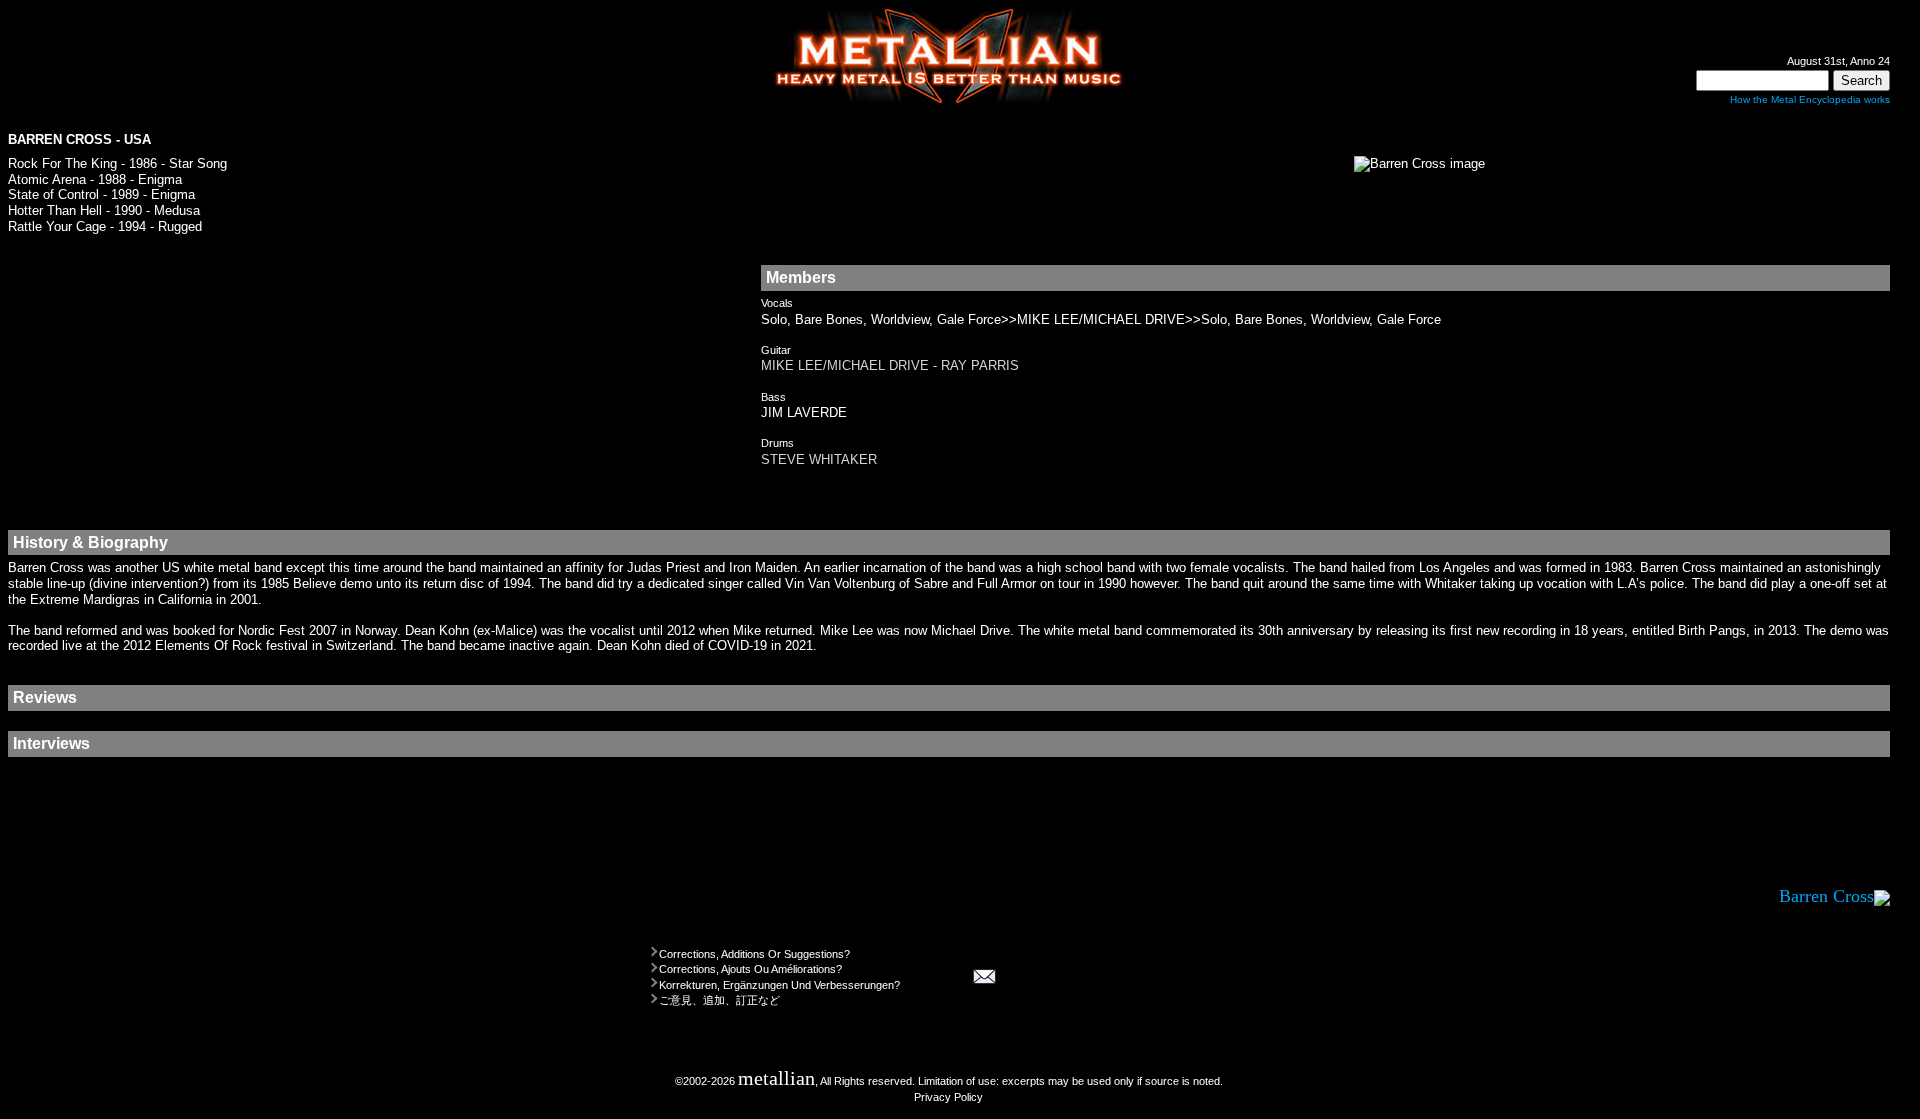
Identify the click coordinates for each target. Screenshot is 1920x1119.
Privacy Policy (948, 1097)
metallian (776, 1078)
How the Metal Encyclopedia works (1810, 99)
